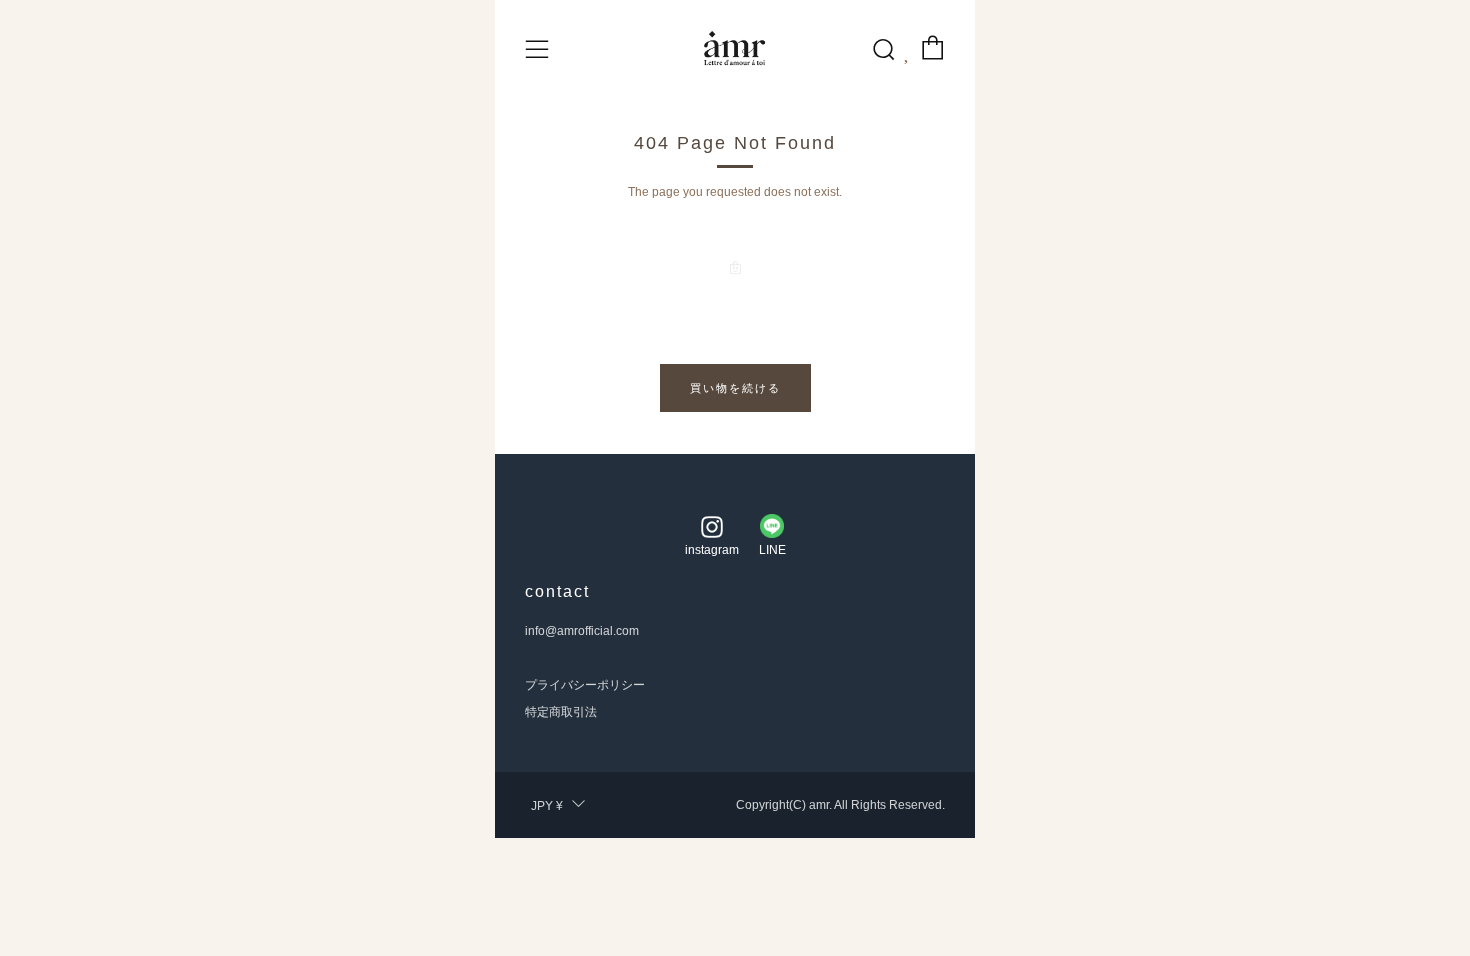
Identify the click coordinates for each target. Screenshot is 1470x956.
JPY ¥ (547, 806)
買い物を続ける (735, 388)
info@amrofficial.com (582, 631)
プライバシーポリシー (585, 685)
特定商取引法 (561, 712)
